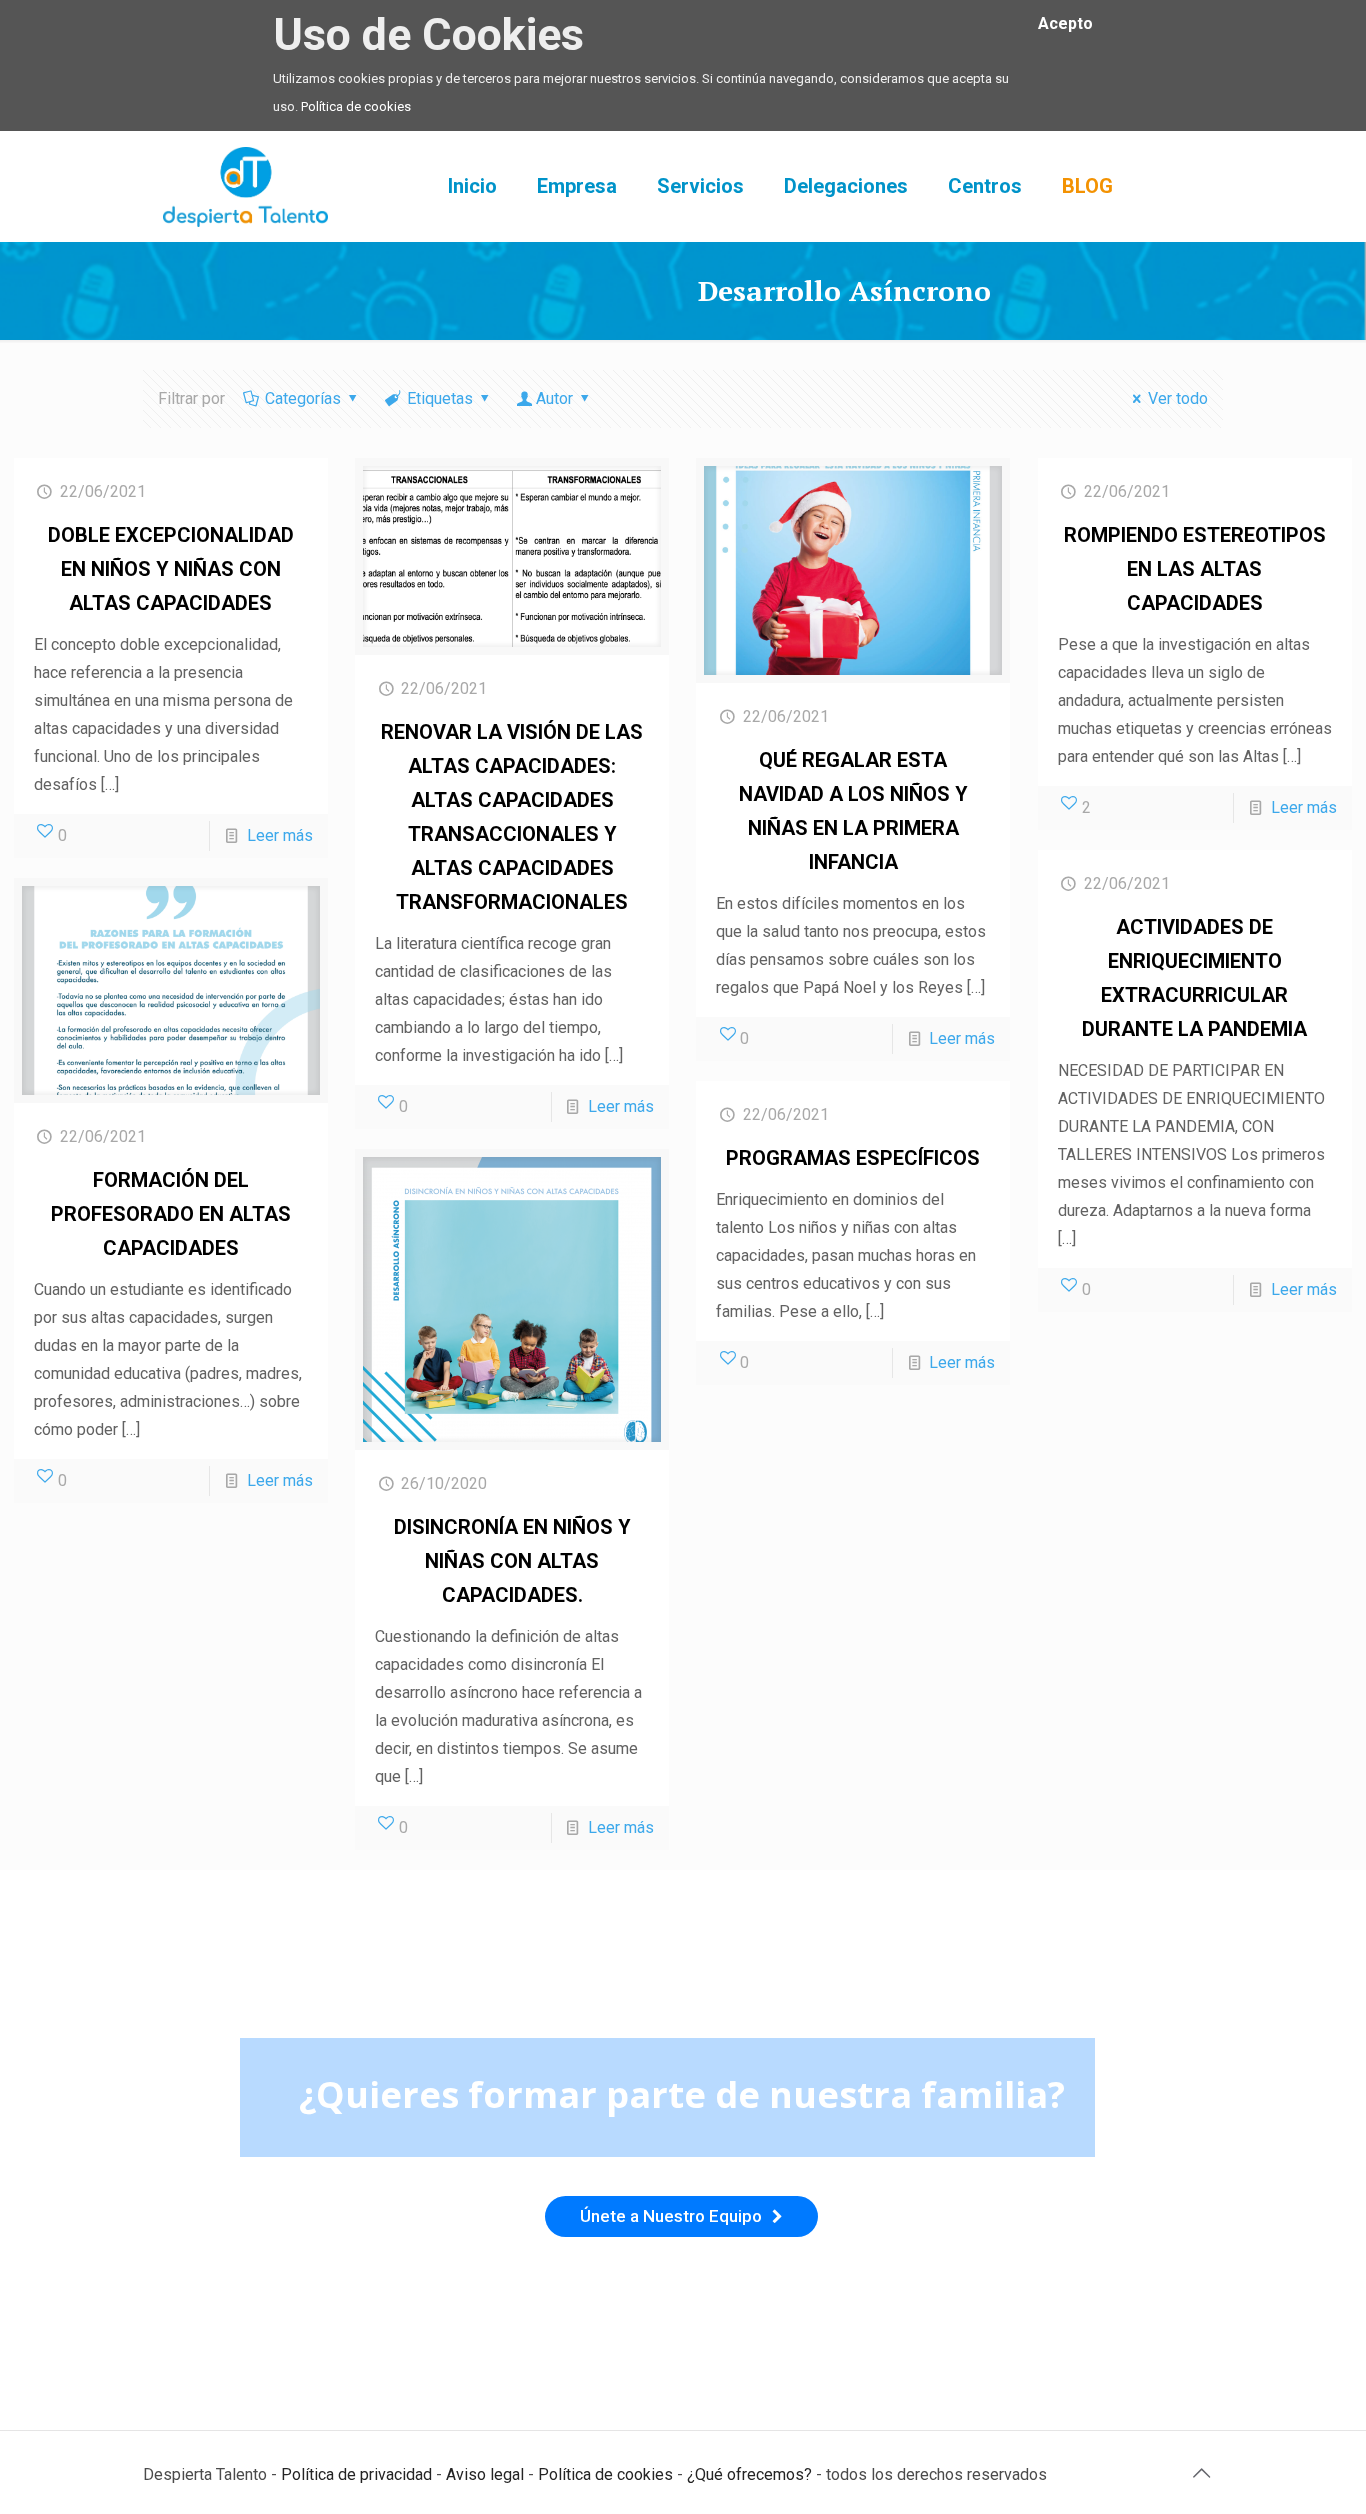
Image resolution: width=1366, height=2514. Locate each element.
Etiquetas (440, 398)
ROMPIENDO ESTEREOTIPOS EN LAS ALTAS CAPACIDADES (1195, 569)
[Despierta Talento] (245, 186)
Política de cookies (356, 106)
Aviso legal (485, 2474)
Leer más (280, 835)
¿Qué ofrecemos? (749, 2474)
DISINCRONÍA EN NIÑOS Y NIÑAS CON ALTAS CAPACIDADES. (512, 1561)
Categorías (303, 398)
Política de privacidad (356, 2474)
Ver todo (1178, 398)
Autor (554, 398)
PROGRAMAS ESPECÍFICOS (853, 1158)
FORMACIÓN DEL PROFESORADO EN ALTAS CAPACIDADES (171, 1214)
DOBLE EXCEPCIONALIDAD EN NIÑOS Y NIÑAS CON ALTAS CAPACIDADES (171, 569)
